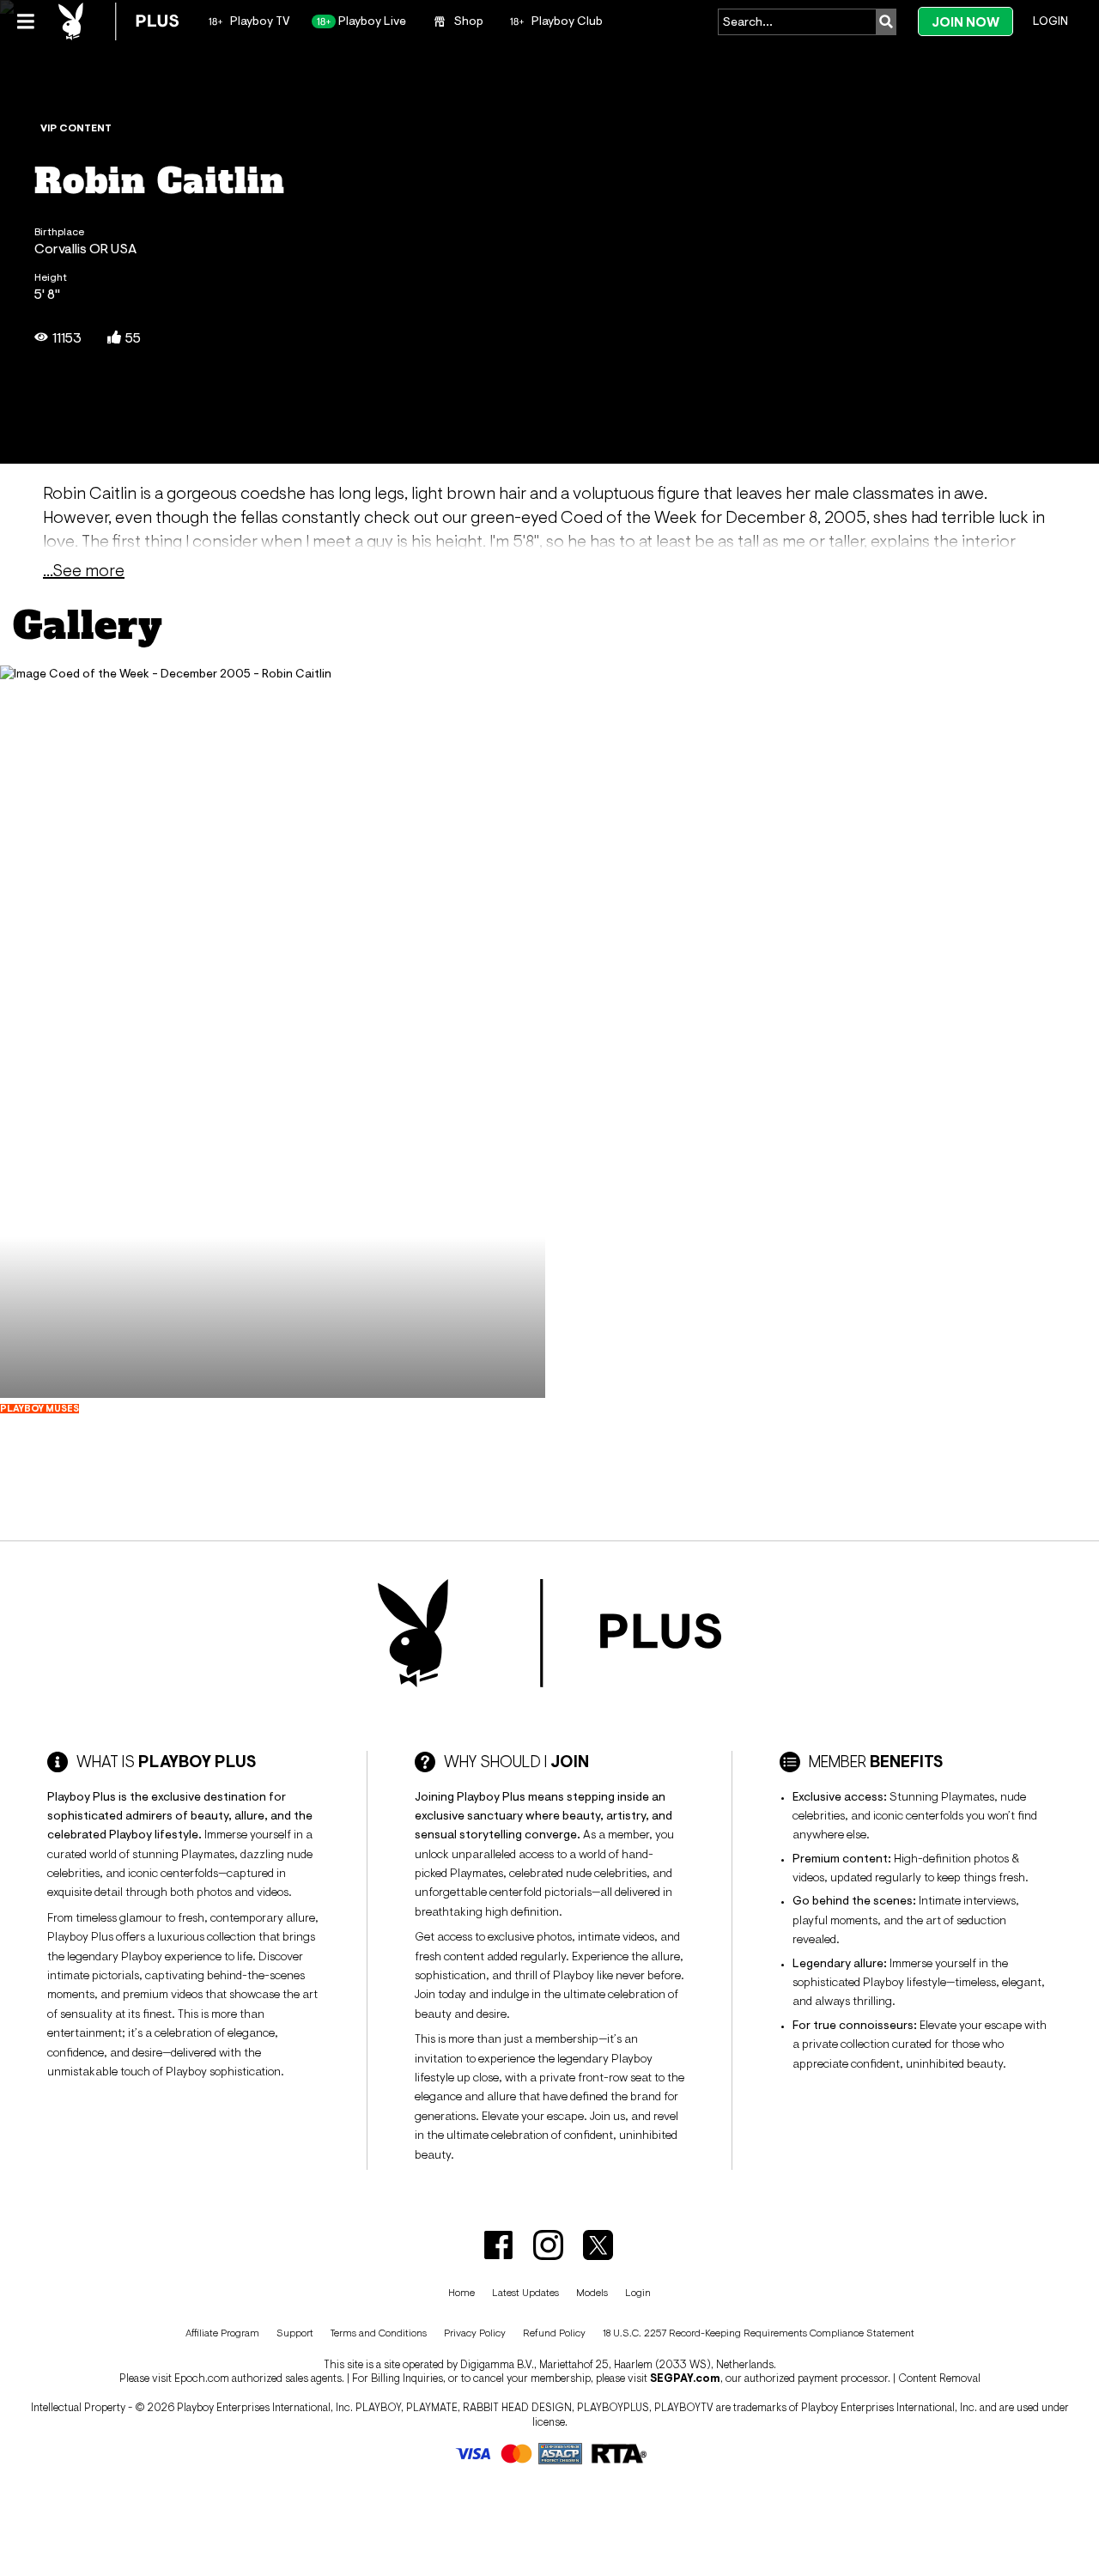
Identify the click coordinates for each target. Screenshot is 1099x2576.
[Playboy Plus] (118, 21)
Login (1050, 21)
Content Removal (939, 2378)
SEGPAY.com (685, 2378)
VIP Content (76, 128)
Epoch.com (202, 2378)
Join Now (965, 22)
